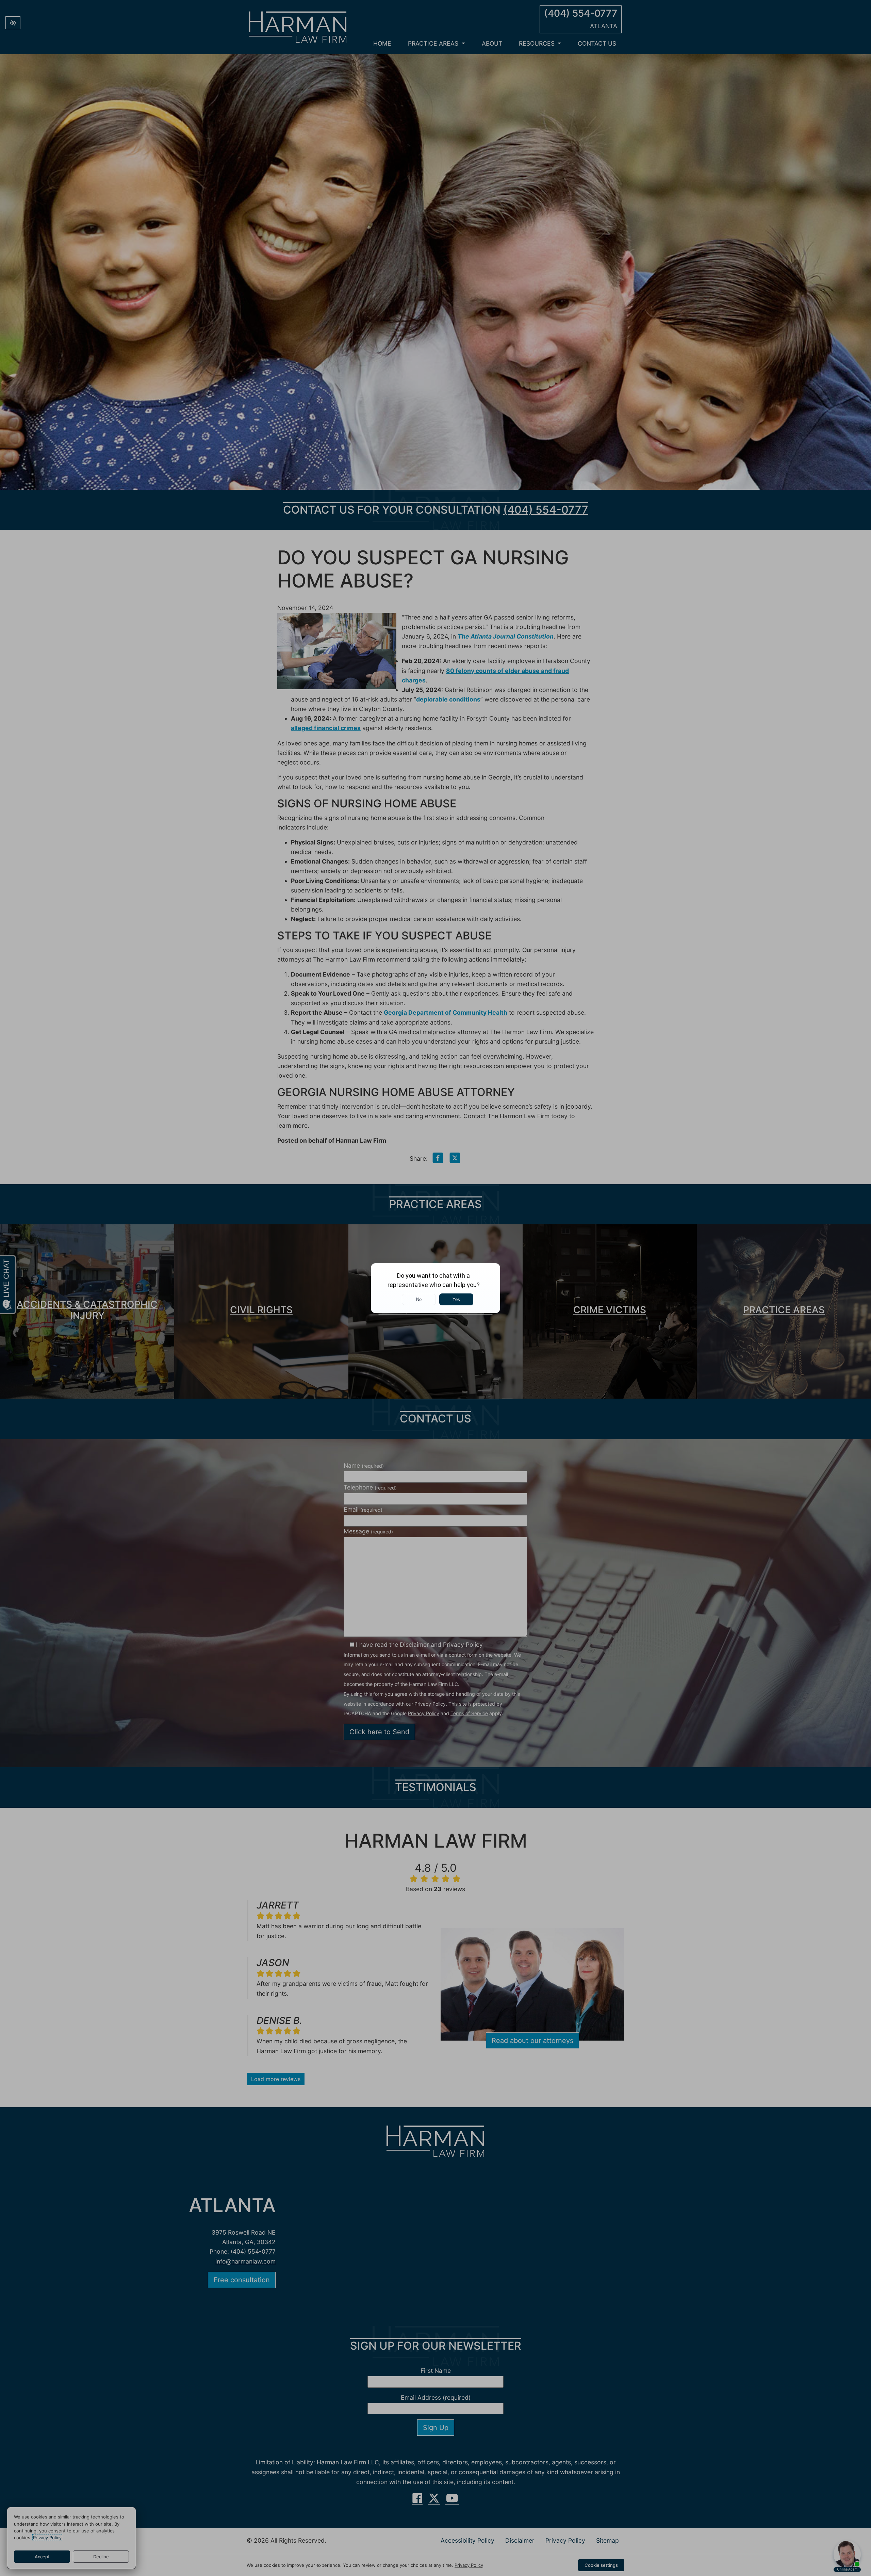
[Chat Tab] (435, 1288)
